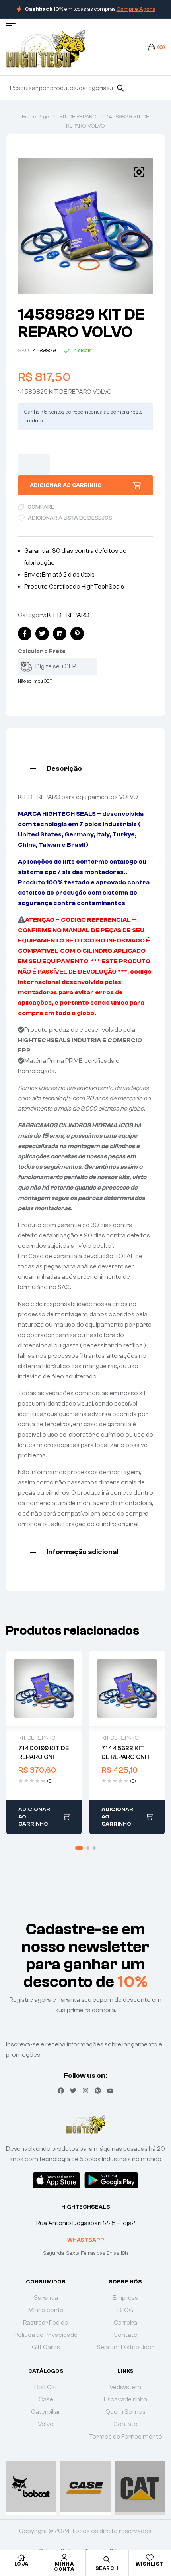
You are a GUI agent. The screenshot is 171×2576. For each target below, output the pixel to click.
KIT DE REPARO (78, 117)
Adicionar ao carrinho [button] (34, 1817)
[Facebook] (61, 2091)
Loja (21, 2564)
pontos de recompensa (76, 412)
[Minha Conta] (64, 2558)
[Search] (120, 88)
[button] (139, 172)
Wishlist (150, 2564)
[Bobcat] (31, 2487)
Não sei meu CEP (35, 681)
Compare (41, 507)
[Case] (86, 2487)
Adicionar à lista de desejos (70, 518)
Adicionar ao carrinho (66, 485)
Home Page (35, 117)
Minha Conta (64, 2566)
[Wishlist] (150, 2558)
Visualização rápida (44, 1688)
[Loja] (21, 2558)
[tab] (85, 768)
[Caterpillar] (140, 2487)
